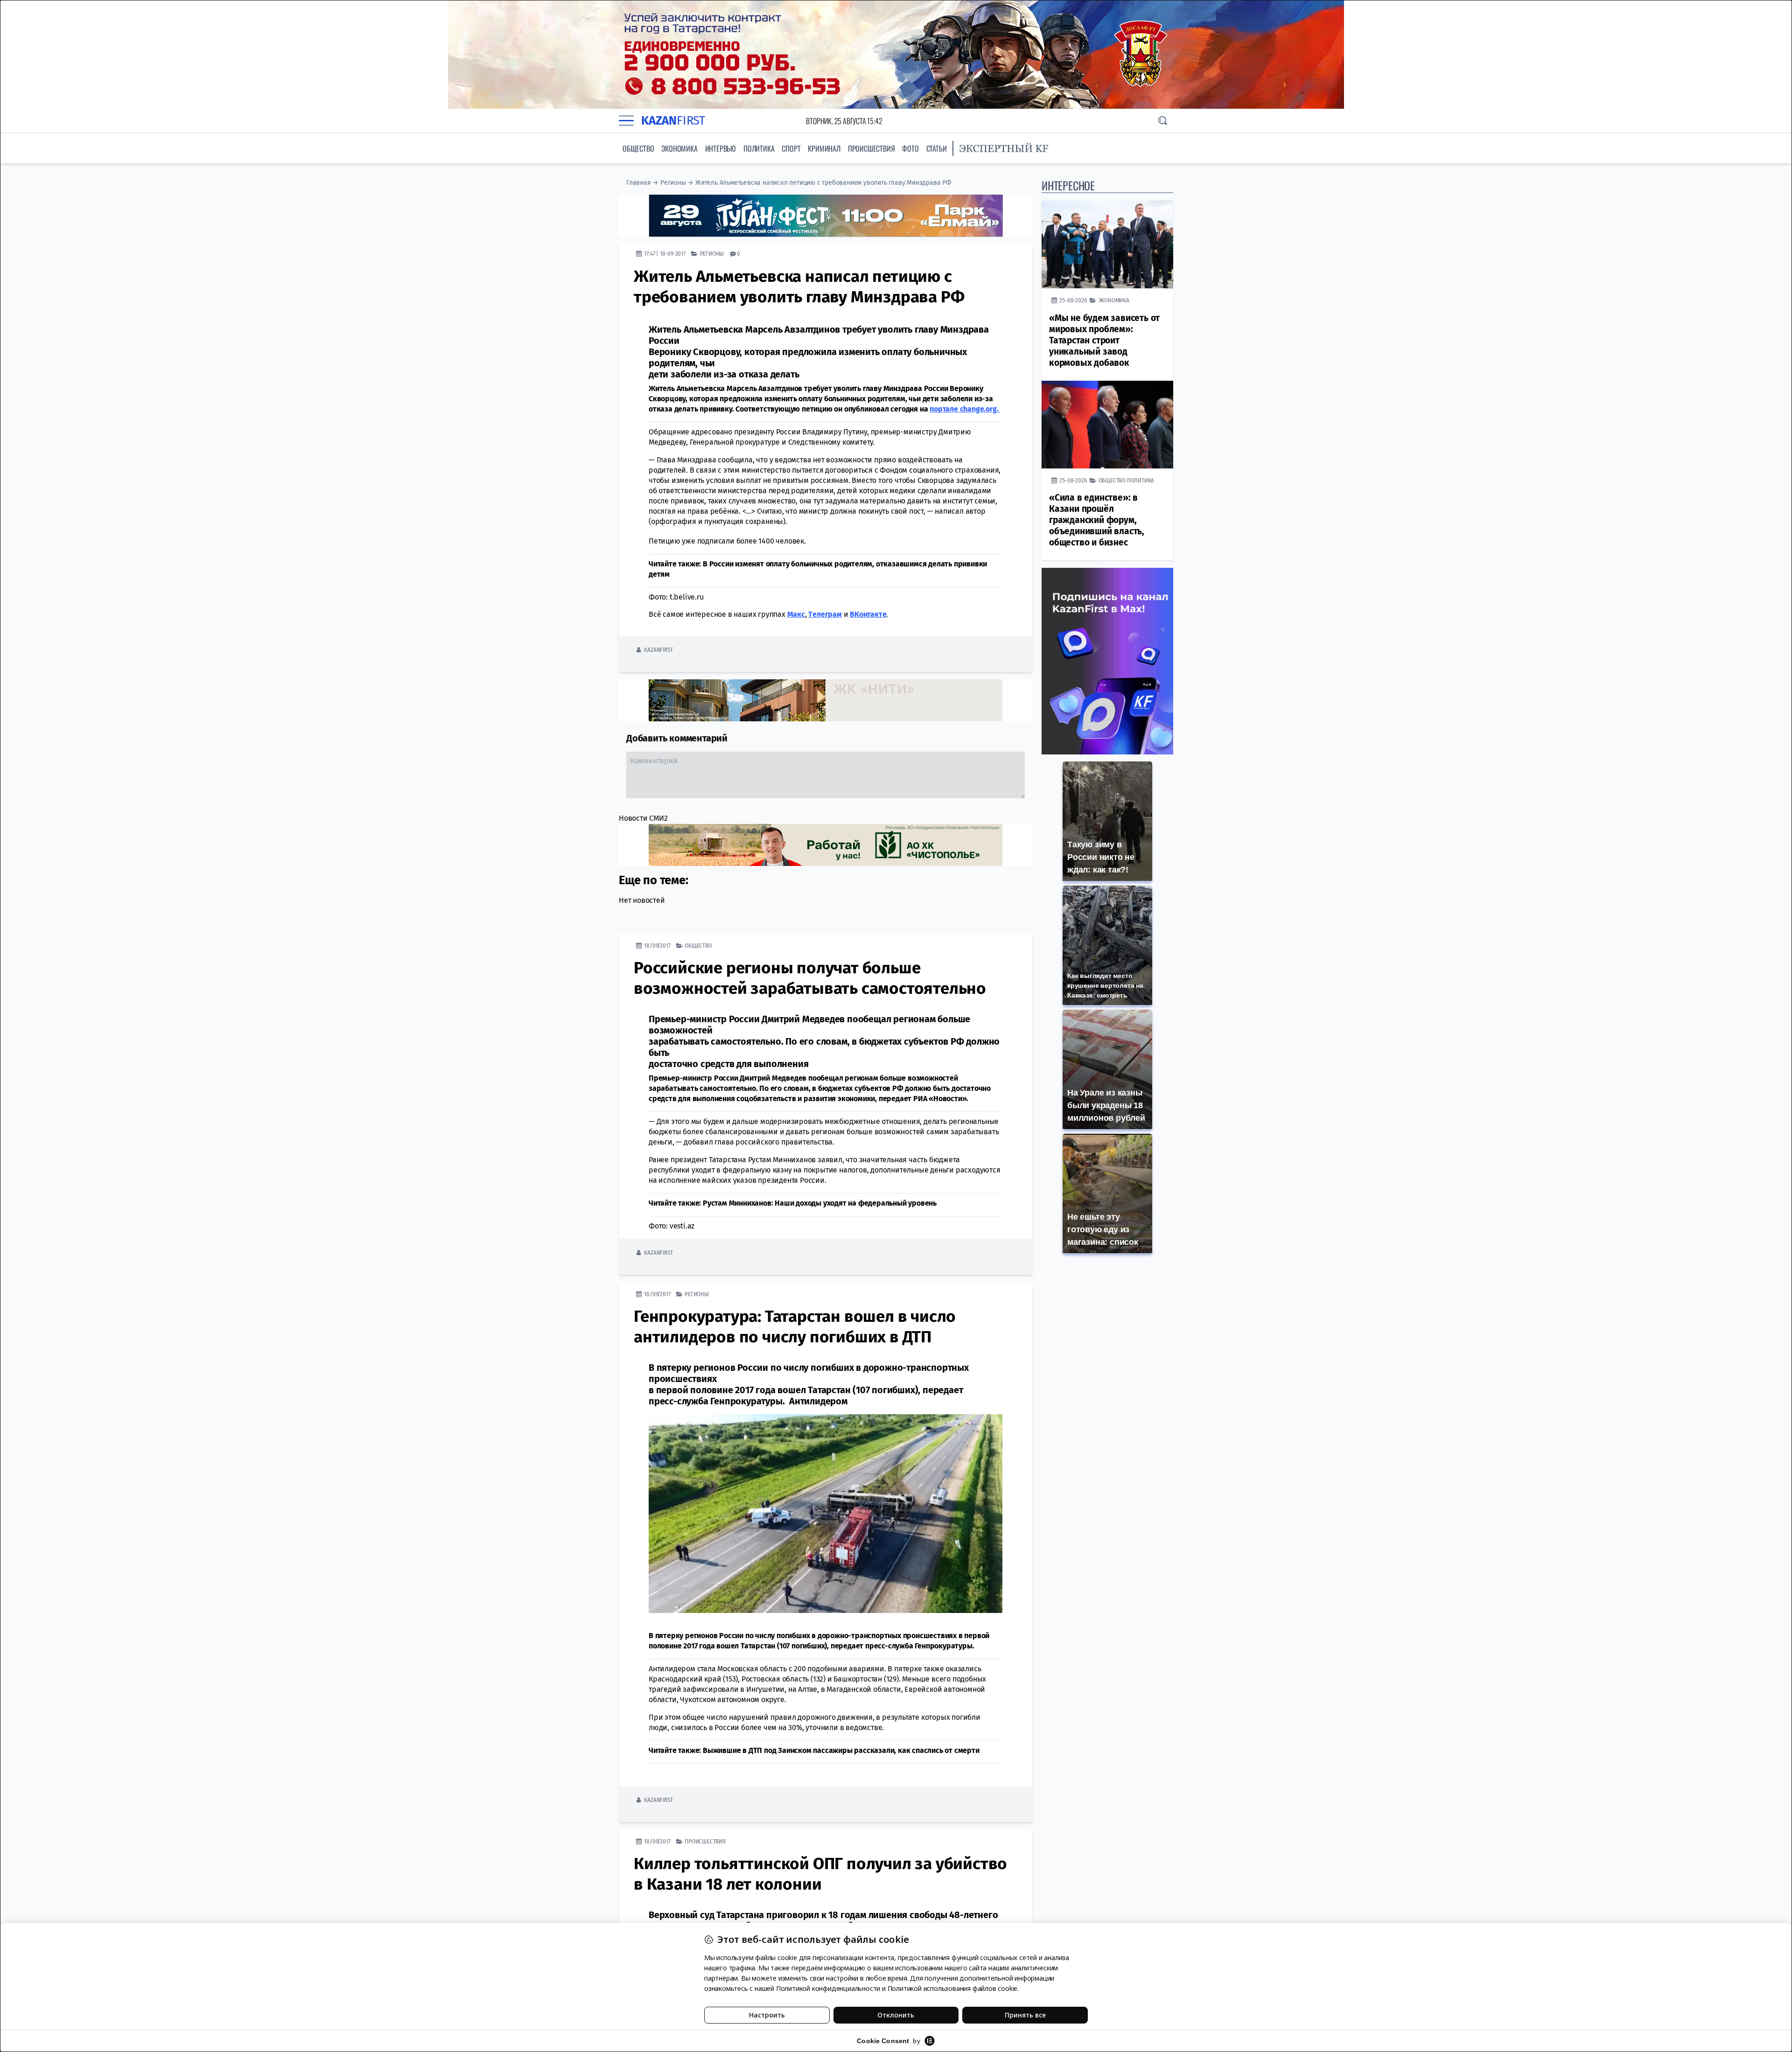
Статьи (937, 148)
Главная (639, 183)
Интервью (721, 148)
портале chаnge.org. (965, 408)
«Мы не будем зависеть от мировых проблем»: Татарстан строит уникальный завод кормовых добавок (1104, 340)
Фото (910, 148)
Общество (638, 148)
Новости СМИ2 (643, 818)
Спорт (791, 148)
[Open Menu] (626, 121)
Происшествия (871, 148)
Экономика (679, 148)
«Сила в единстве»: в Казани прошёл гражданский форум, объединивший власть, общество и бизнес (1097, 520)
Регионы (673, 183)
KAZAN (673, 121)
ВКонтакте (868, 614)
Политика (759, 148)
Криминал (824, 148)
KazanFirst (658, 649)
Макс (796, 614)
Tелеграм (825, 614)
